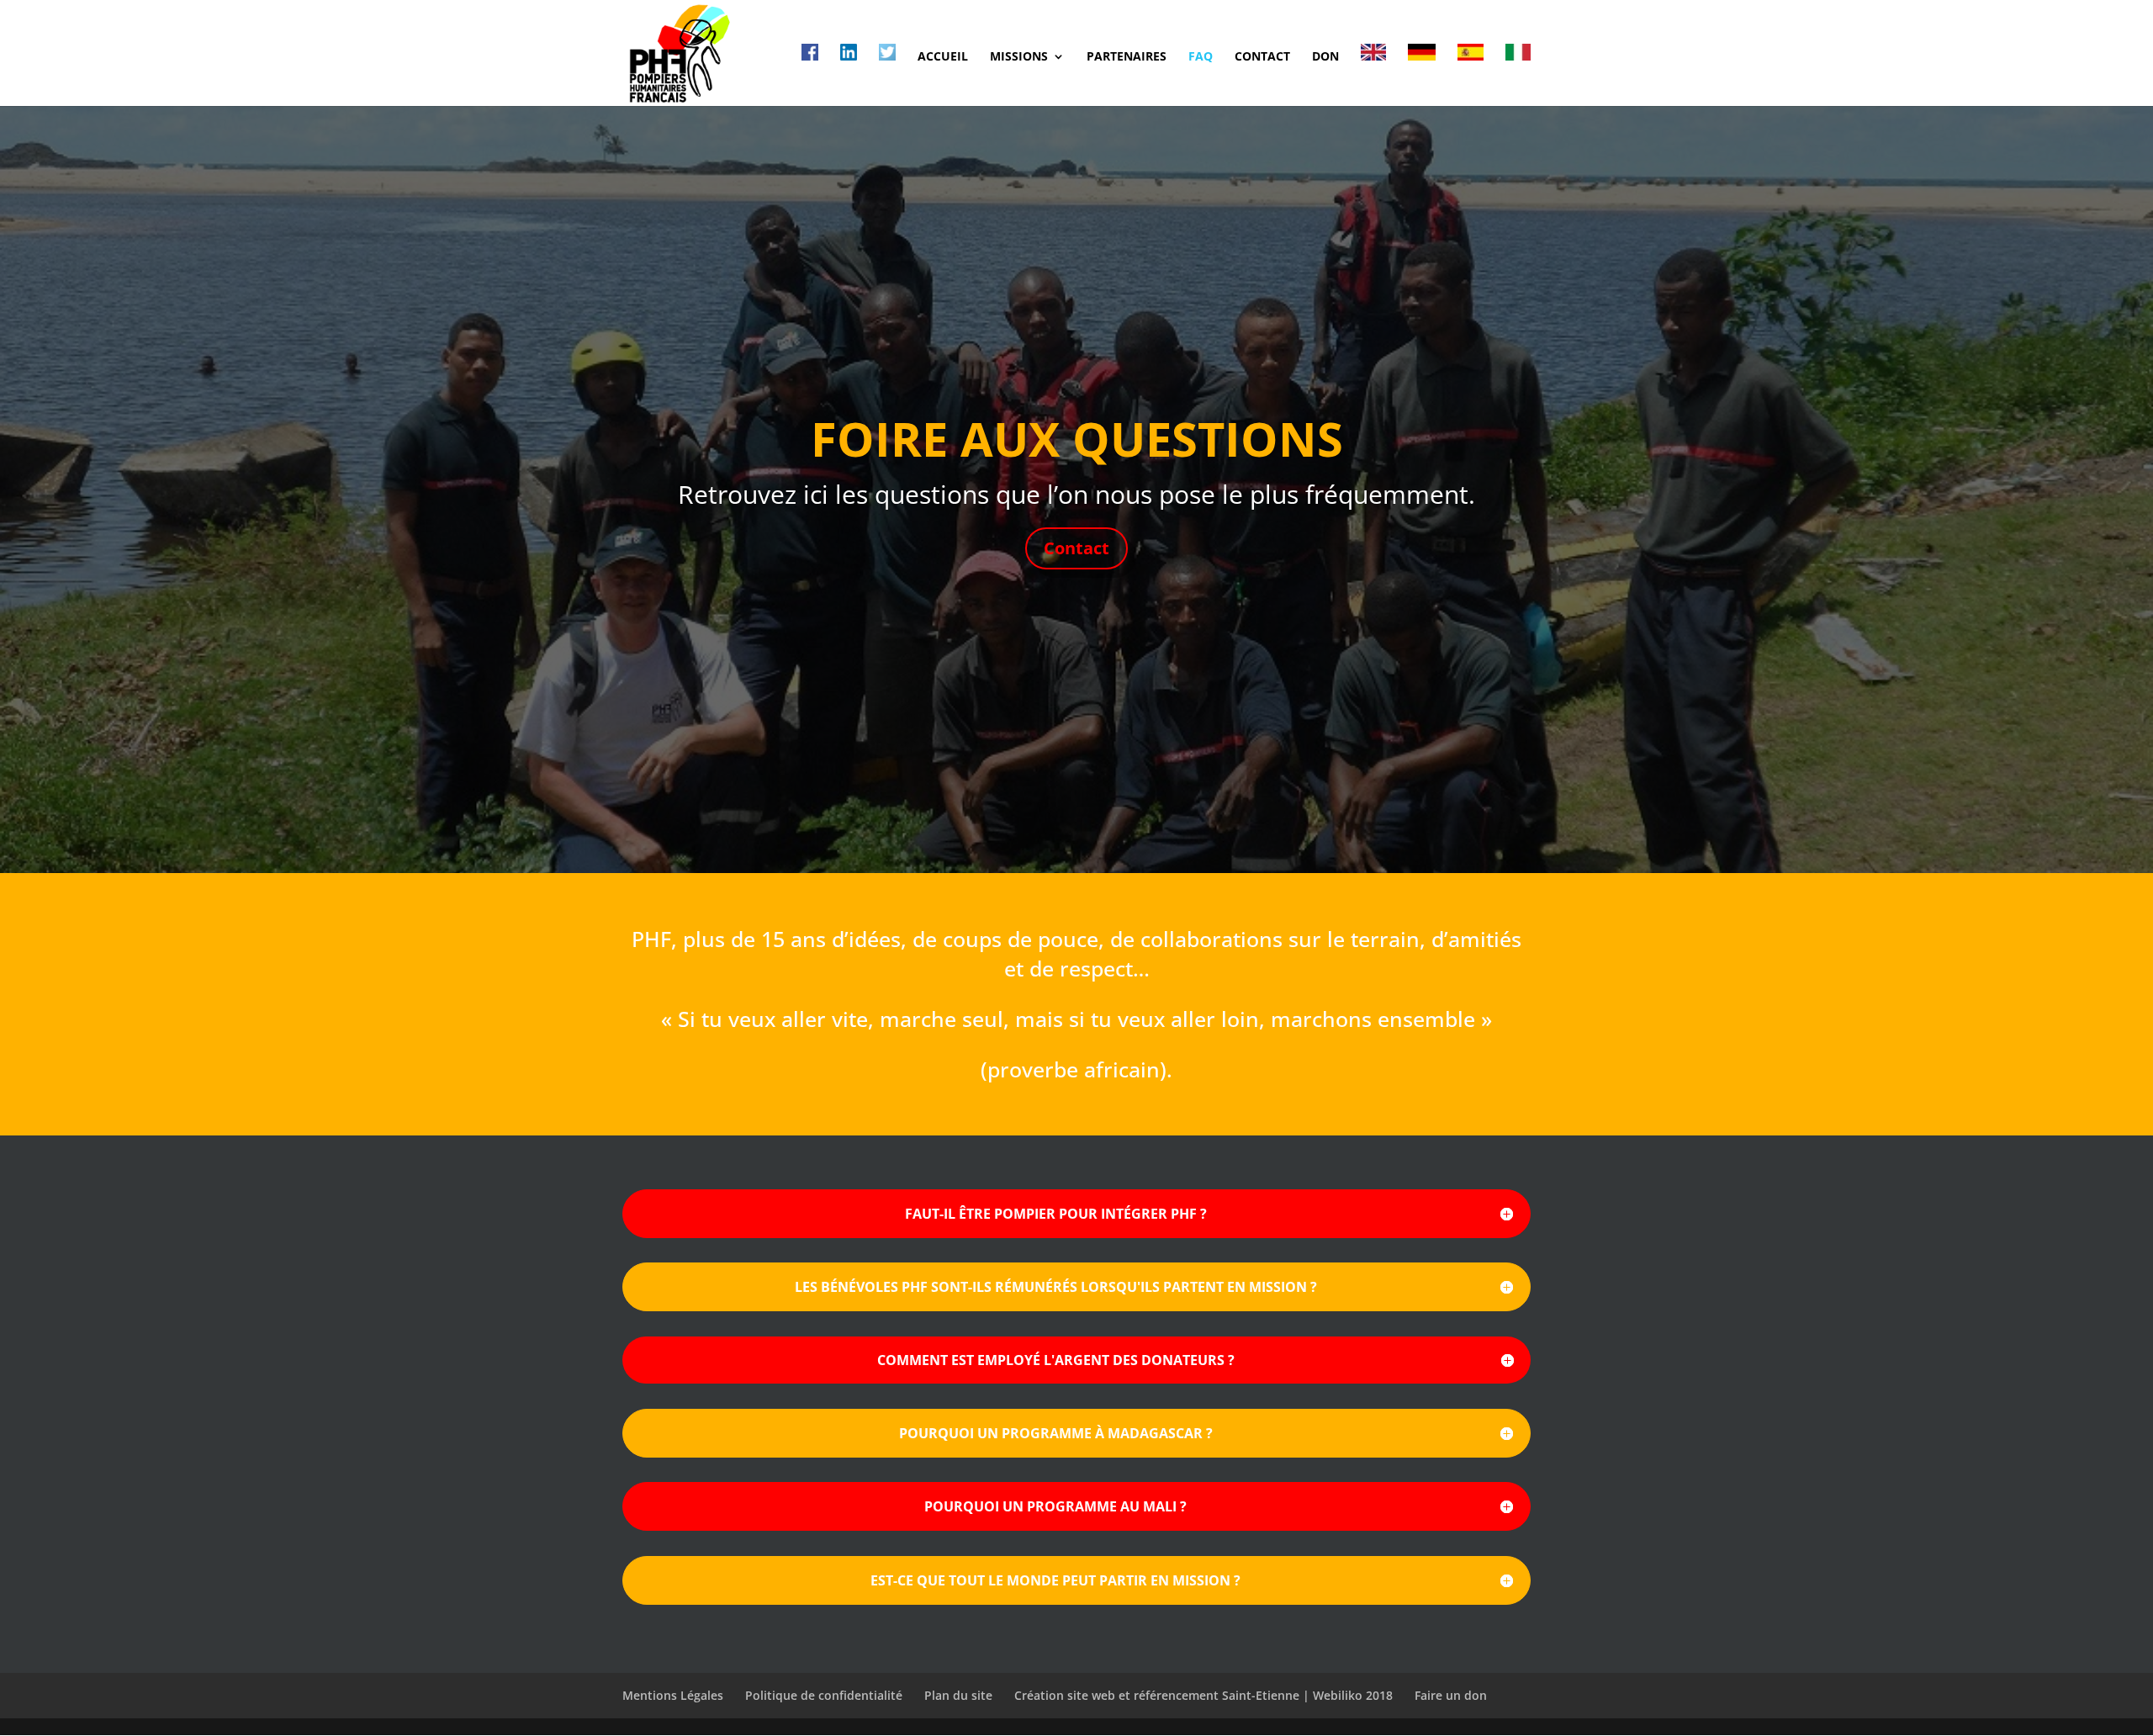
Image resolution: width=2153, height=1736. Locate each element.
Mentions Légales (673, 1695)
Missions (1019, 57)
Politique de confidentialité (824, 1695)
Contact (1262, 57)
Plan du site (958, 1695)
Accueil (943, 57)
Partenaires (1127, 57)
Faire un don (1451, 1695)
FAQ (1201, 57)
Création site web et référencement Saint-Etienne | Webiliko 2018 (1203, 1695)
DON (1325, 57)
